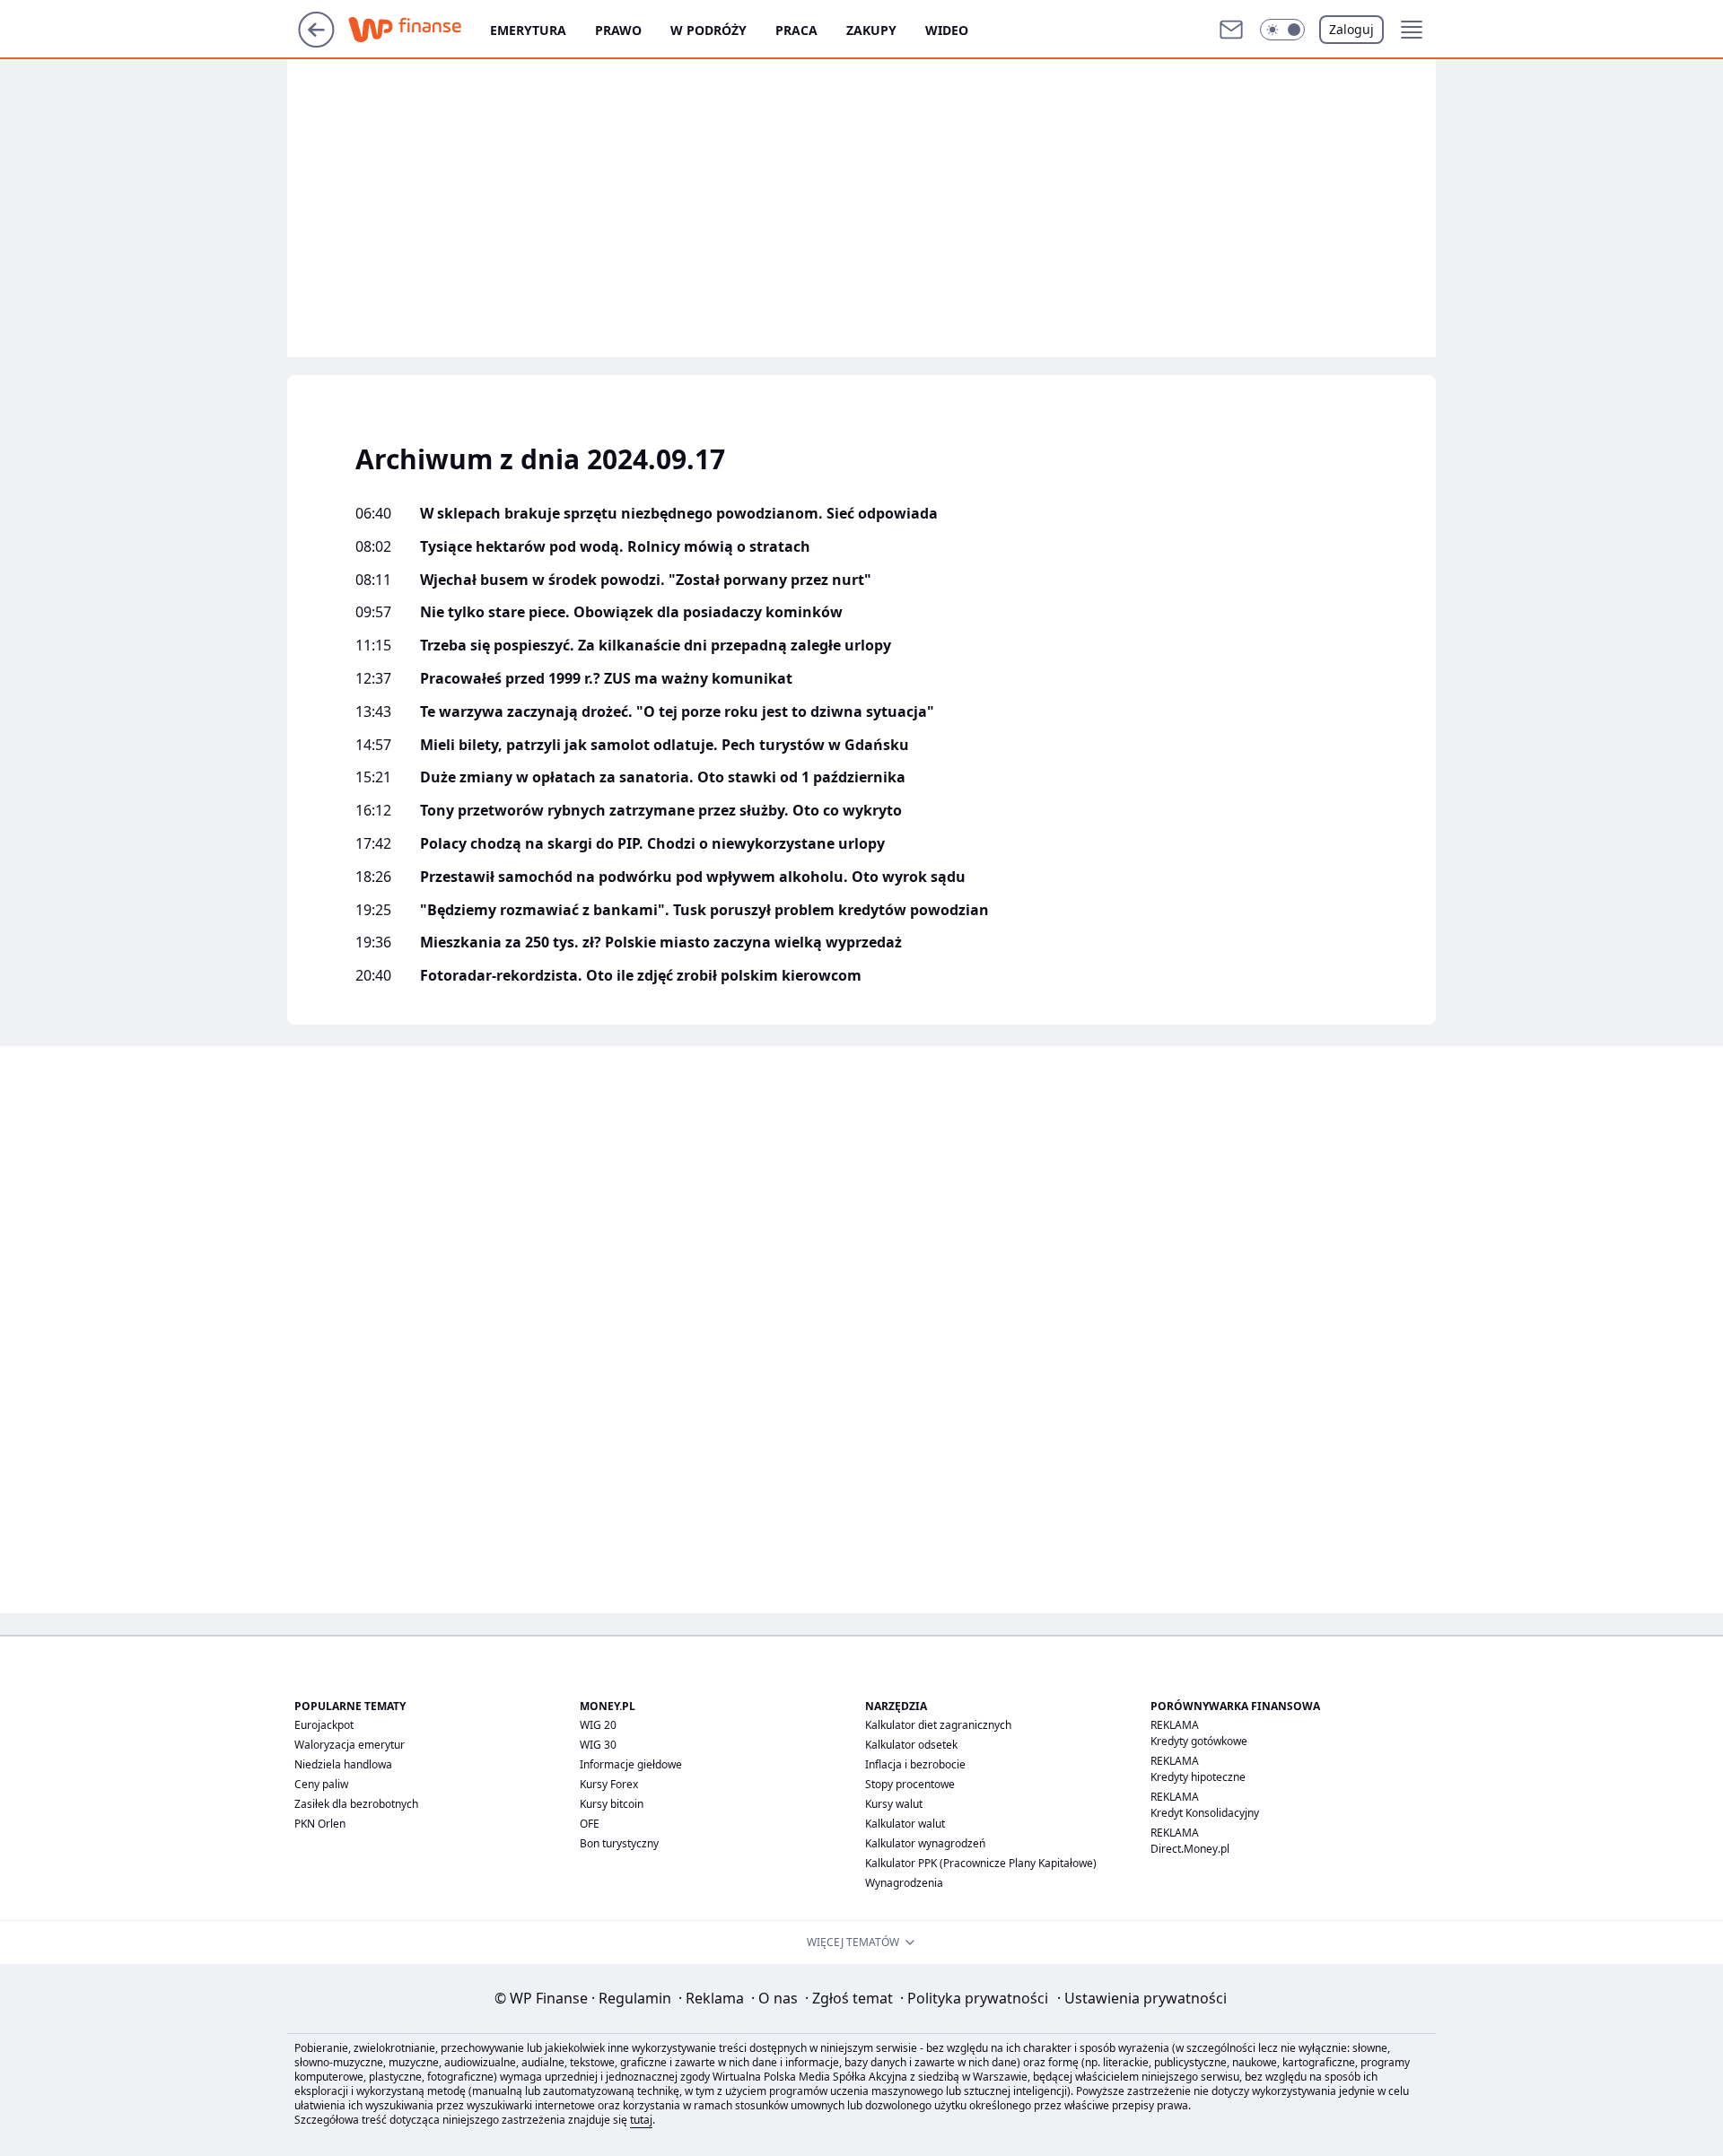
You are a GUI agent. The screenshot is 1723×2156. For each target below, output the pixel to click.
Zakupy (871, 30)
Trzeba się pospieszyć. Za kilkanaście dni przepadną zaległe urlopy (656, 646)
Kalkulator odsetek (911, 1745)
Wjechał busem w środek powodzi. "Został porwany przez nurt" (646, 580)
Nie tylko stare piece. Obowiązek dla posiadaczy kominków (631, 612)
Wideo (947, 30)
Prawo (618, 30)
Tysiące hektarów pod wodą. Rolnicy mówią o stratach (615, 547)
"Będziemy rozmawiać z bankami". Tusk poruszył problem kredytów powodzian (704, 910)
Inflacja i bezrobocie (915, 1764)
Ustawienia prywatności (1142, 1998)
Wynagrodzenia (904, 1883)
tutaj (641, 2120)
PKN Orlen (320, 1824)
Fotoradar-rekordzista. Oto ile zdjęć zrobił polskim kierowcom (641, 976)
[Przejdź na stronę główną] (316, 42)
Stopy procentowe (910, 1784)
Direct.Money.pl (1190, 1849)
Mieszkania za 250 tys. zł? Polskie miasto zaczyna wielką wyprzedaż (661, 943)
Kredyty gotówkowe (1199, 1741)
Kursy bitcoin (612, 1804)
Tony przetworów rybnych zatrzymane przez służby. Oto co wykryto (661, 811)
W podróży (708, 30)
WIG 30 (598, 1745)
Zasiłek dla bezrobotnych (356, 1804)
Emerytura (528, 30)
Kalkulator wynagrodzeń (925, 1843)
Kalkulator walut (905, 1824)
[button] (1282, 30)
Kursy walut (894, 1804)
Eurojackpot (324, 1725)
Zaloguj (1351, 29)
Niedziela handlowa (343, 1764)
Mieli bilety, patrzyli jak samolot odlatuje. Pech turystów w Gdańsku (665, 745)
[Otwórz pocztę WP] (1231, 30)
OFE (590, 1824)
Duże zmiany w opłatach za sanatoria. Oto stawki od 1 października (663, 777)
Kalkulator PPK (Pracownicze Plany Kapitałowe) (981, 1863)
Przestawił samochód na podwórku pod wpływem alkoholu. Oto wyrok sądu (693, 877)
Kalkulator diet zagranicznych (938, 1725)
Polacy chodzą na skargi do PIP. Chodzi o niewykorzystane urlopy (652, 844)
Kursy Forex (609, 1784)
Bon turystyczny (619, 1843)
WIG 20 (598, 1725)
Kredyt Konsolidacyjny (1205, 1813)
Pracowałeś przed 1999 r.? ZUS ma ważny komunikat (606, 679)
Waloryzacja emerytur (350, 1745)
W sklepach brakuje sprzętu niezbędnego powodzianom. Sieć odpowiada (679, 514)
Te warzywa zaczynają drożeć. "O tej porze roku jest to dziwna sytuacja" (677, 712)
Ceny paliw (321, 1784)
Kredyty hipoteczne (1198, 1777)
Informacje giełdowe (631, 1764)
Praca (796, 30)
